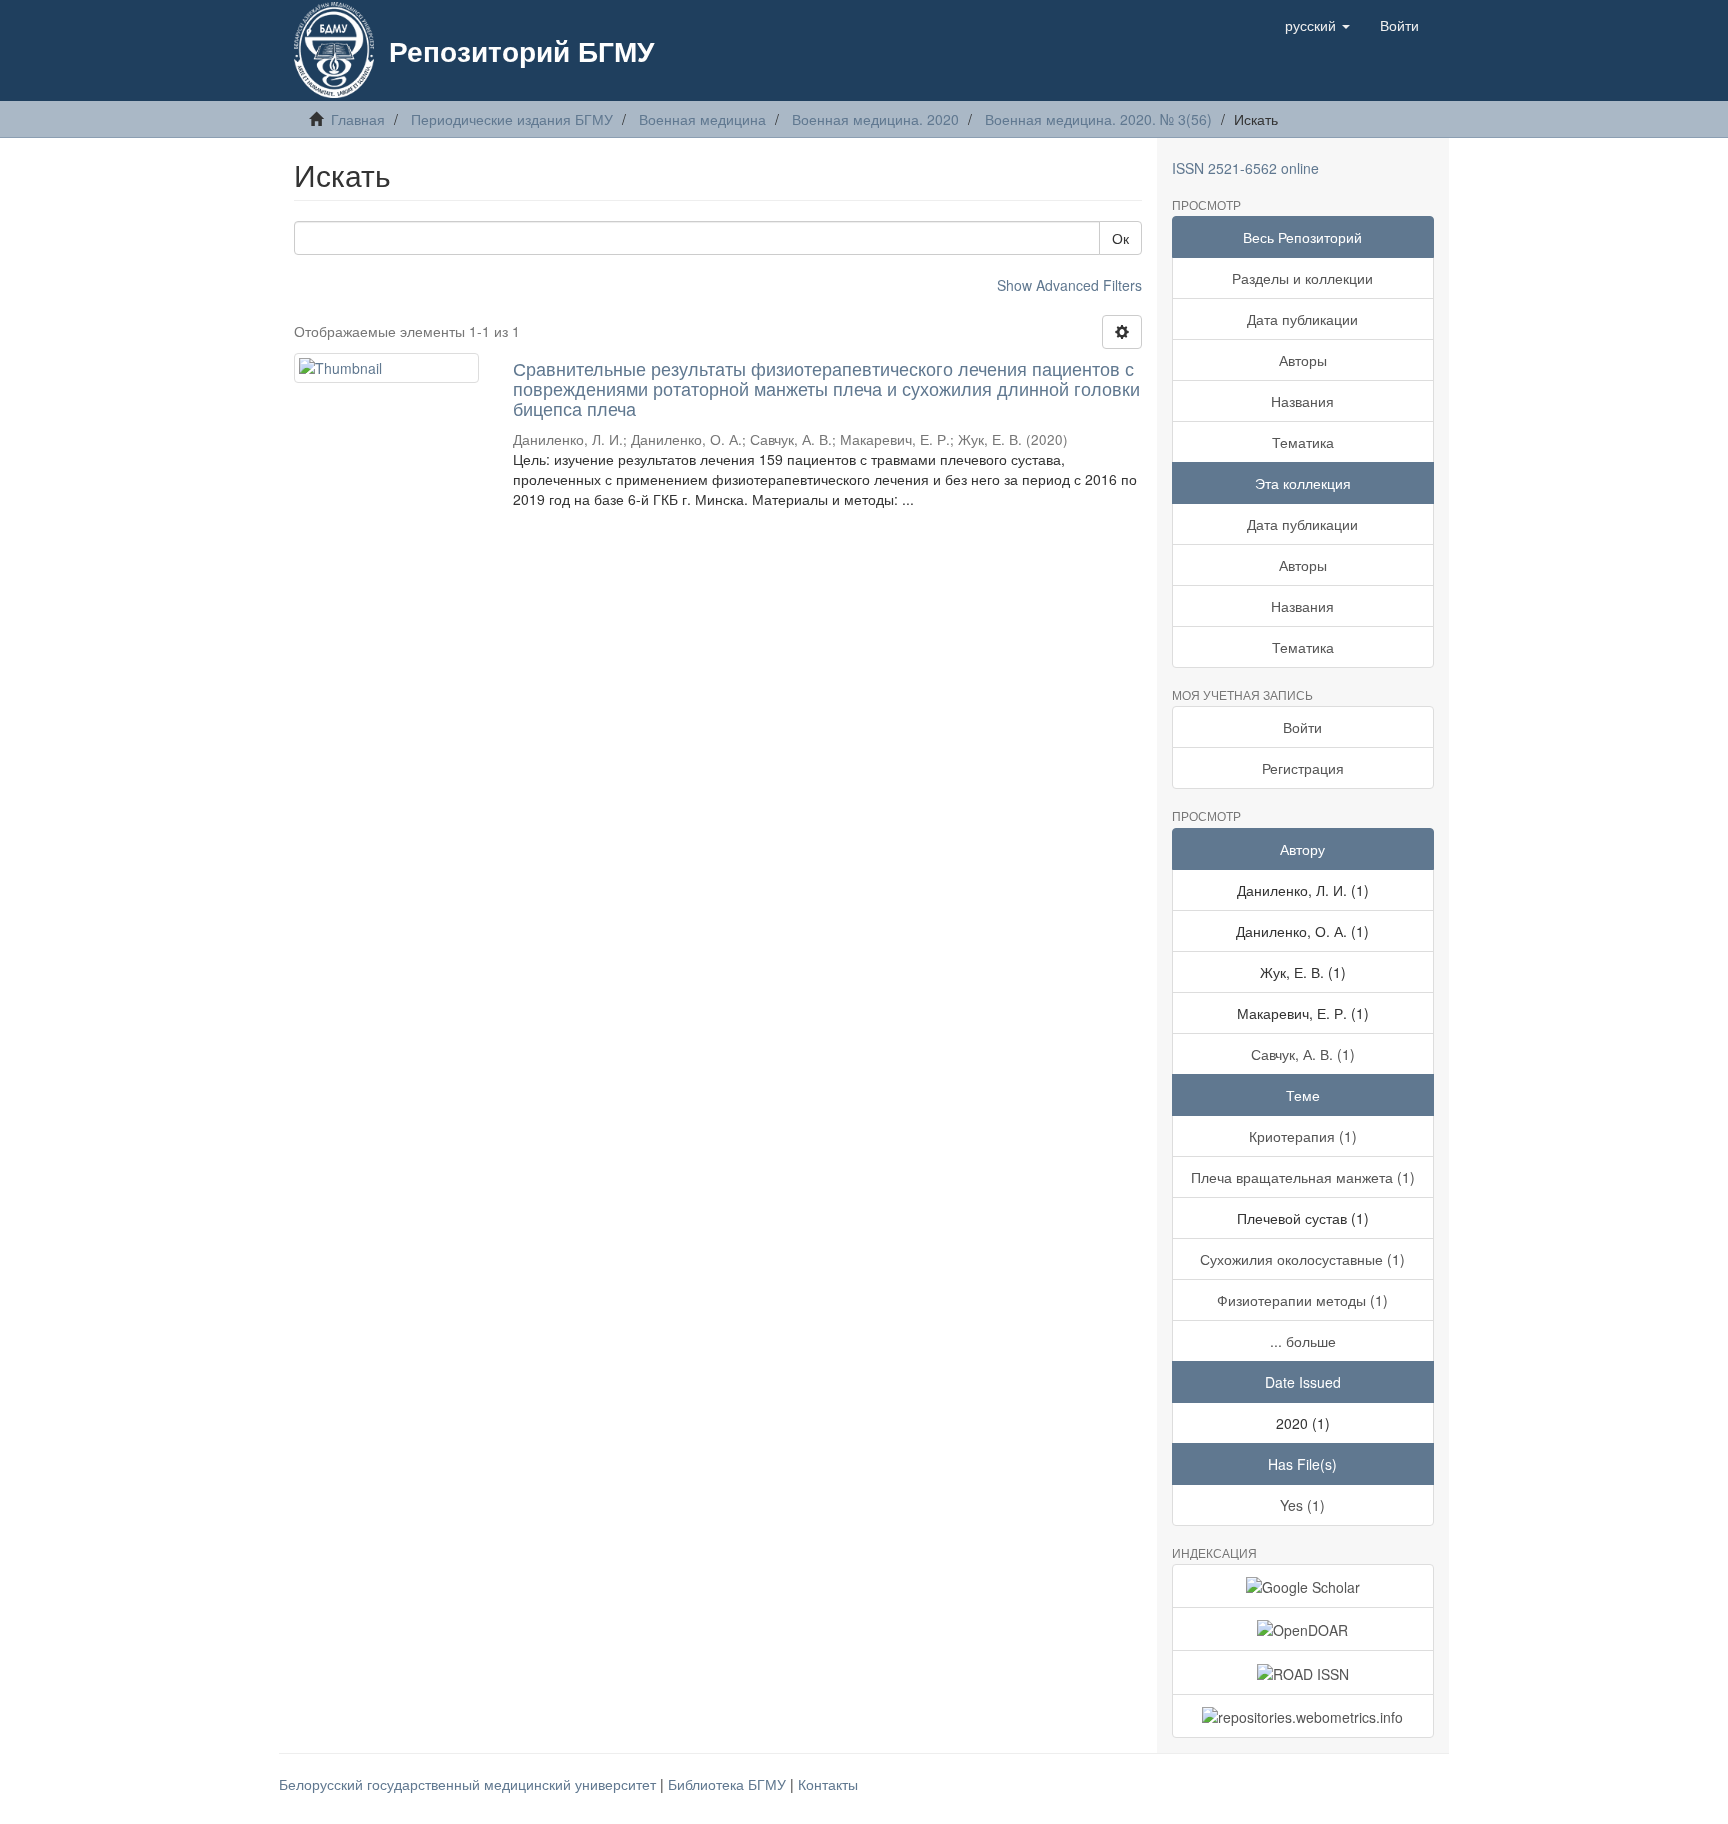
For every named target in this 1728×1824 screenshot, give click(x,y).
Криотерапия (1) (1303, 1136)
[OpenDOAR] (1303, 1629)
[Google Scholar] (1303, 1586)
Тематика (1303, 442)
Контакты (828, 1784)
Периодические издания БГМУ (512, 119)
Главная (358, 119)
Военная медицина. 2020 (875, 119)
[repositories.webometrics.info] (1303, 1716)
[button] (1317, 25)
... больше (1303, 1341)
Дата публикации (1302, 319)
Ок (1120, 238)
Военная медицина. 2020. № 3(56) (1098, 119)
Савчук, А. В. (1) (1303, 1054)
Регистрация (1303, 768)
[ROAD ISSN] (1303, 1672)
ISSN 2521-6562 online (1245, 168)
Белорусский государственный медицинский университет (469, 1784)
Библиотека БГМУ (729, 1784)
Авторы (1303, 360)
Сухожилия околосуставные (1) (1302, 1259)
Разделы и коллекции (1302, 278)
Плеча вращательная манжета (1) (1303, 1177)
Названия (1302, 401)
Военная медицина (702, 119)
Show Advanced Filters (1069, 285)
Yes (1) (1302, 1505)
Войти (1302, 727)
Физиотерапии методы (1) (1302, 1300)
